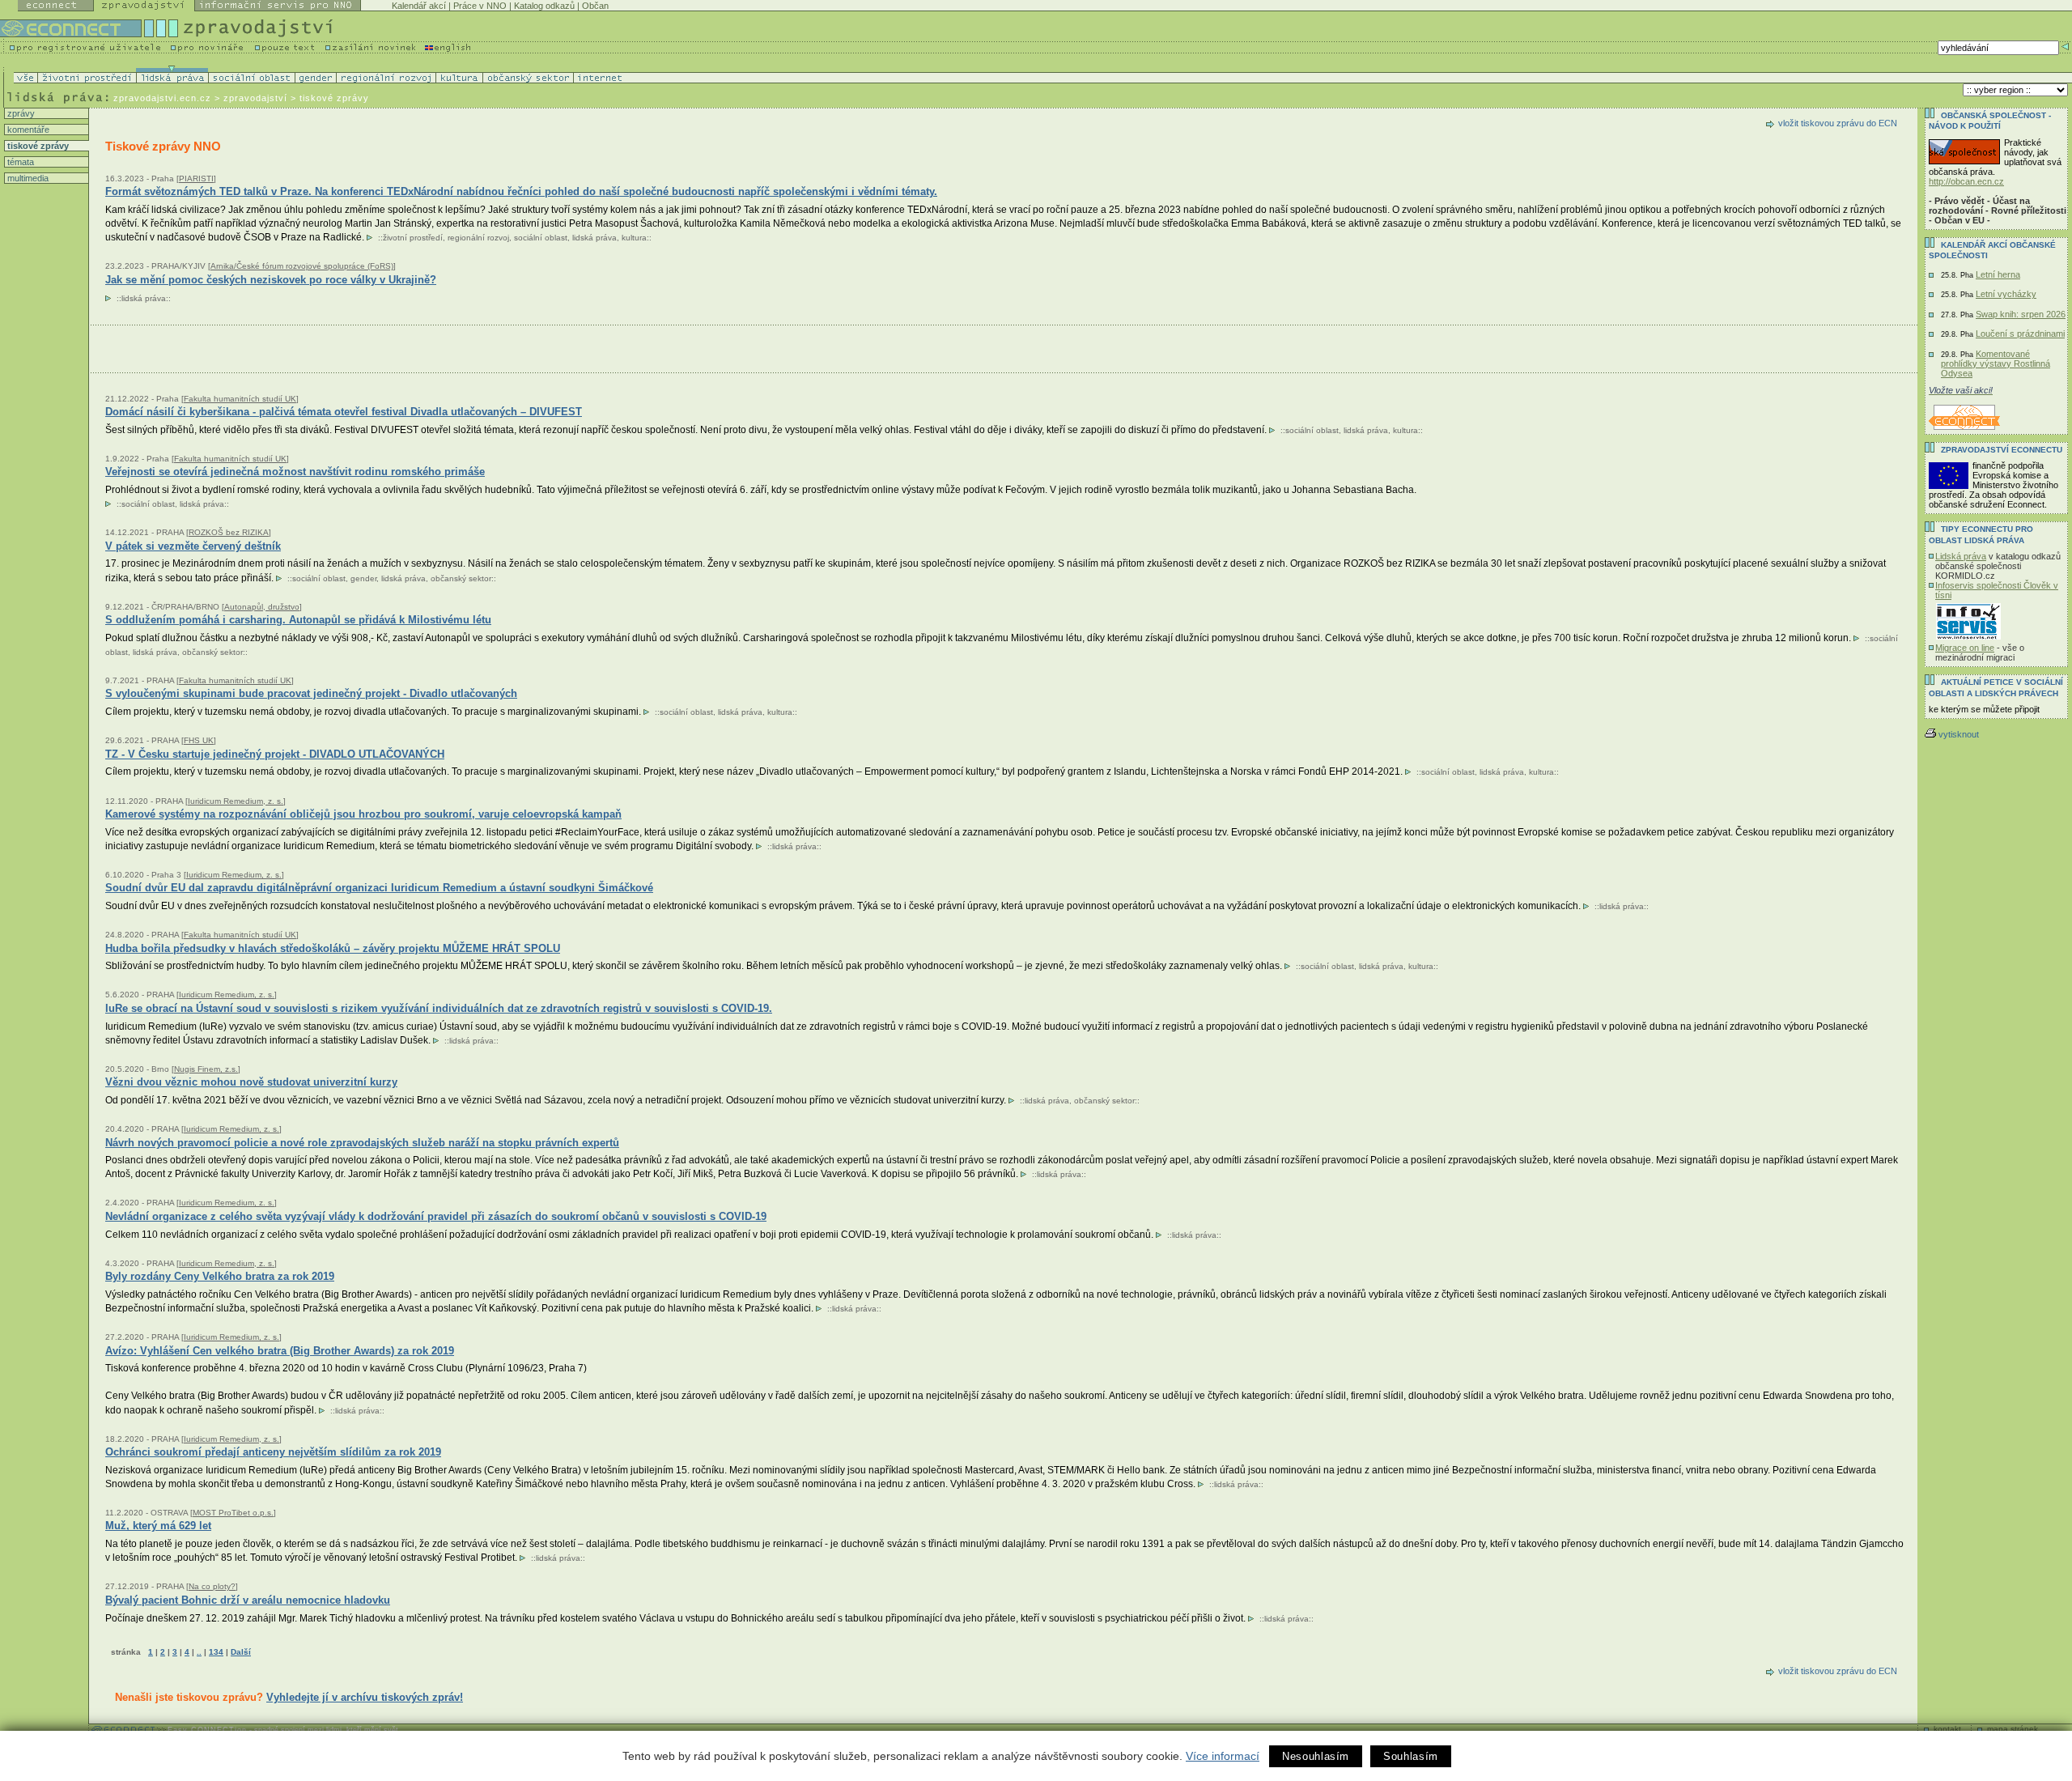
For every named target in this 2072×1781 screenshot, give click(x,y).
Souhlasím (1411, 1756)
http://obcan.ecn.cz (1966, 181)
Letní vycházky (2006, 294)
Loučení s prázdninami (2020, 334)
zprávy (20, 113)
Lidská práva (1961, 556)
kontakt (1947, 1729)
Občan (595, 6)
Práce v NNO (480, 6)
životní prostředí (413, 238)
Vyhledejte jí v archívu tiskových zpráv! (365, 1697)
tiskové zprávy (37, 146)
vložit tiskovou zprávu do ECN (1838, 123)
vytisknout (1959, 734)
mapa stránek (2013, 1729)
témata (19, 162)
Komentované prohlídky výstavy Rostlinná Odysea (1996, 363)
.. (199, 1652)
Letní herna (1998, 274)
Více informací (1223, 1756)
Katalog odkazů (544, 6)
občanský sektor (461, 578)
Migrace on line (1965, 648)
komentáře (27, 130)
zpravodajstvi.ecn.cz (162, 98)
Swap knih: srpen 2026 (2021, 314)
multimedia (27, 178)
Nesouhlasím (1316, 1756)
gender (363, 578)
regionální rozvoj (478, 238)
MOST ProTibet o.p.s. (233, 1513)
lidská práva (594, 238)
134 (216, 1652)
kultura (634, 238)
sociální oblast (541, 238)
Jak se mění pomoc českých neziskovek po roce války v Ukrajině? (271, 280)
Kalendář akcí (419, 6)
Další (241, 1652)
